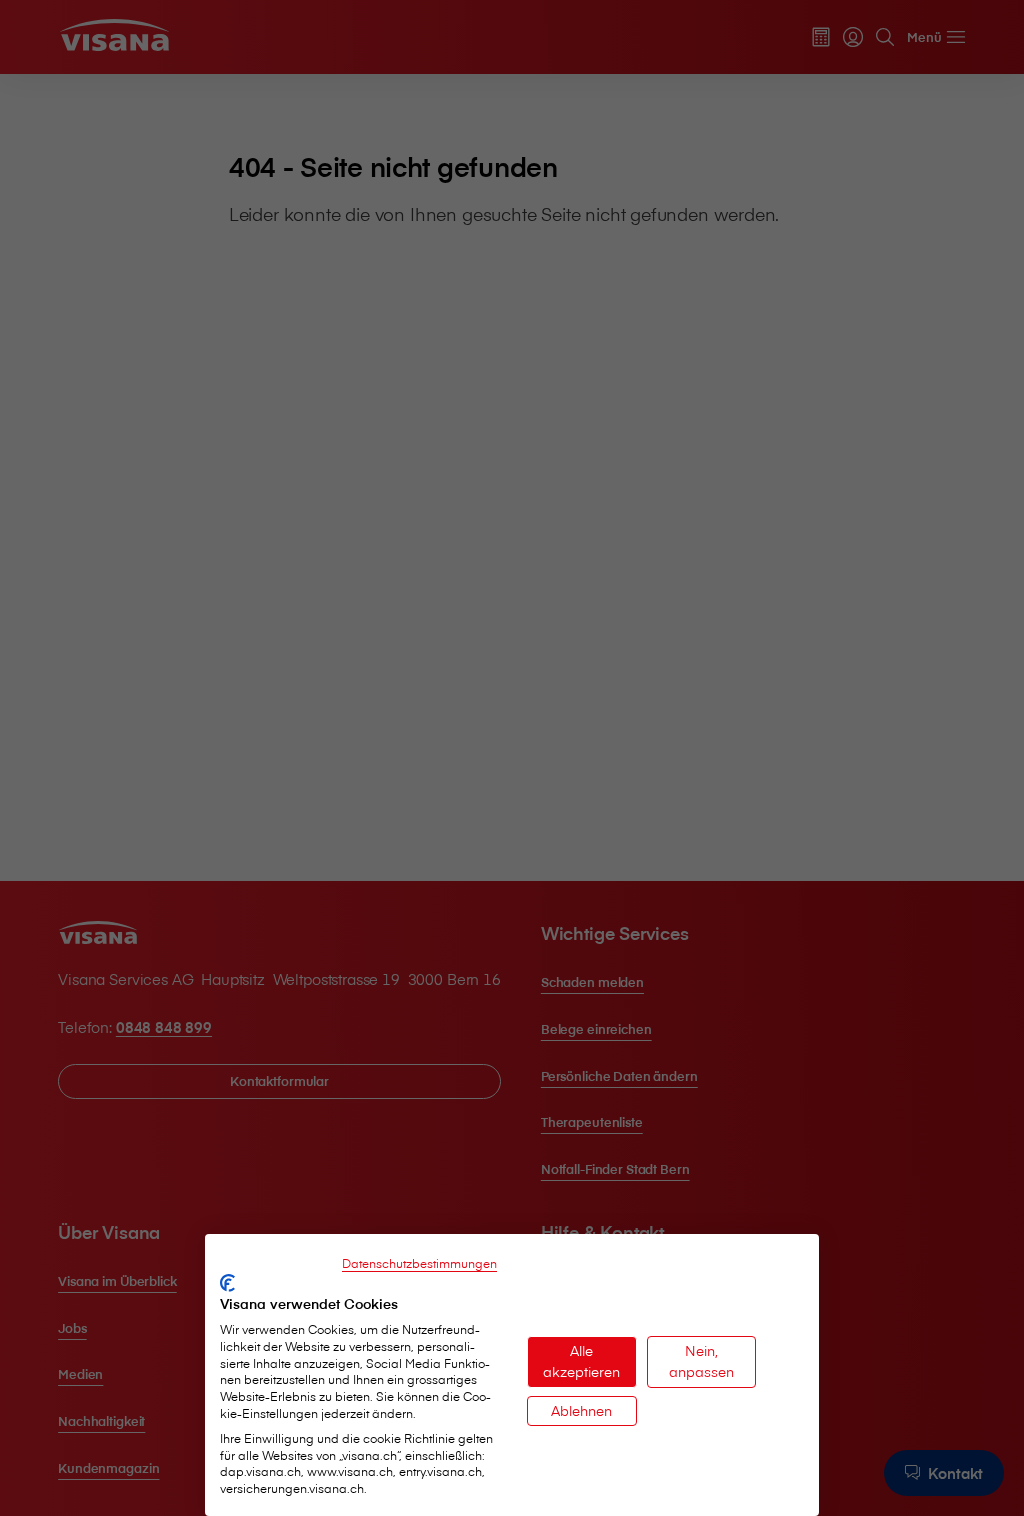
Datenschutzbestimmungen (419, 1263)
